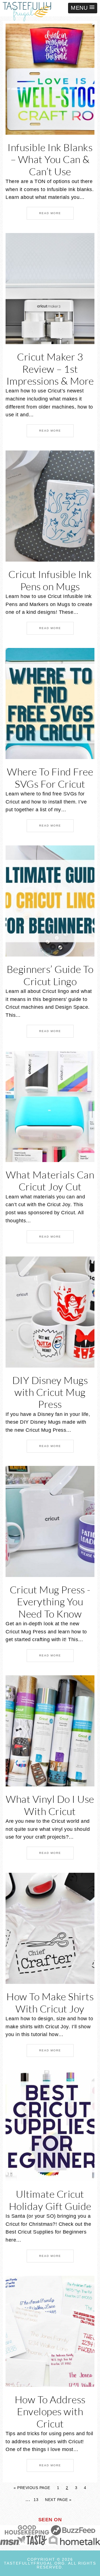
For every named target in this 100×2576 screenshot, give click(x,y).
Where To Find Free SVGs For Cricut (50, 778)
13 (36, 2500)
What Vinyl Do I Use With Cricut (50, 1805)
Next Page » (58, 2500)
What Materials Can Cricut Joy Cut (50, 1181)
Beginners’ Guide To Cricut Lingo (50, 975)
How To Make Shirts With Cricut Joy (50, 2002)
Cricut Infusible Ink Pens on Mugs (50, 580)
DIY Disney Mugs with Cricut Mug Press (50, 1392)
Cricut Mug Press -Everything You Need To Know (50, 1601)
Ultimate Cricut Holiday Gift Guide (50, 2200)
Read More (50, 213)
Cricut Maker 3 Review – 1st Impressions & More (50, 369)
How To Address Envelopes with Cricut (50, 2411)
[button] (83, 8)
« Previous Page (32, 2488)
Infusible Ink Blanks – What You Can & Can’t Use (50, 159)
